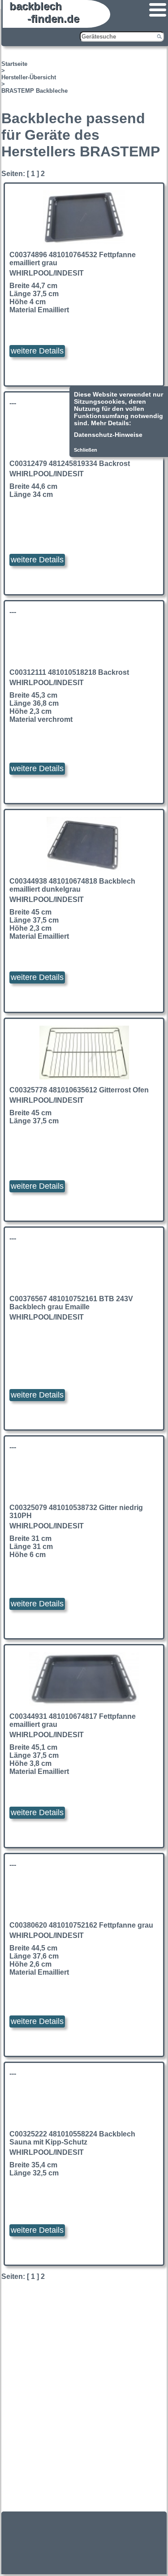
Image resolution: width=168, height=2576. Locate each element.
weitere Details (37, 351)
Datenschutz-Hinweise (108, 435)
